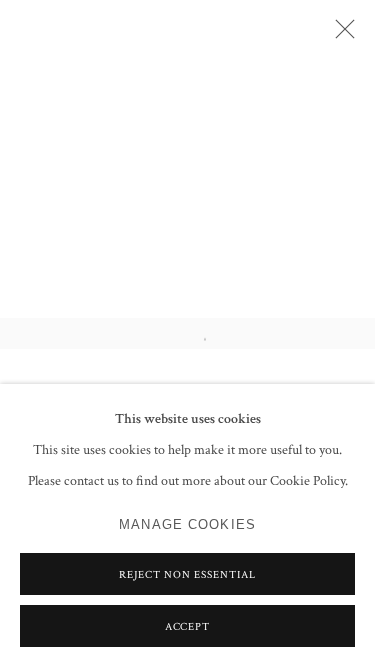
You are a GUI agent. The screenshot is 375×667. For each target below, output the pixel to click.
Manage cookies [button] (187, 525)
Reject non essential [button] (187, 575)
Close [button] (340, 35)
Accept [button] (188, 627)
